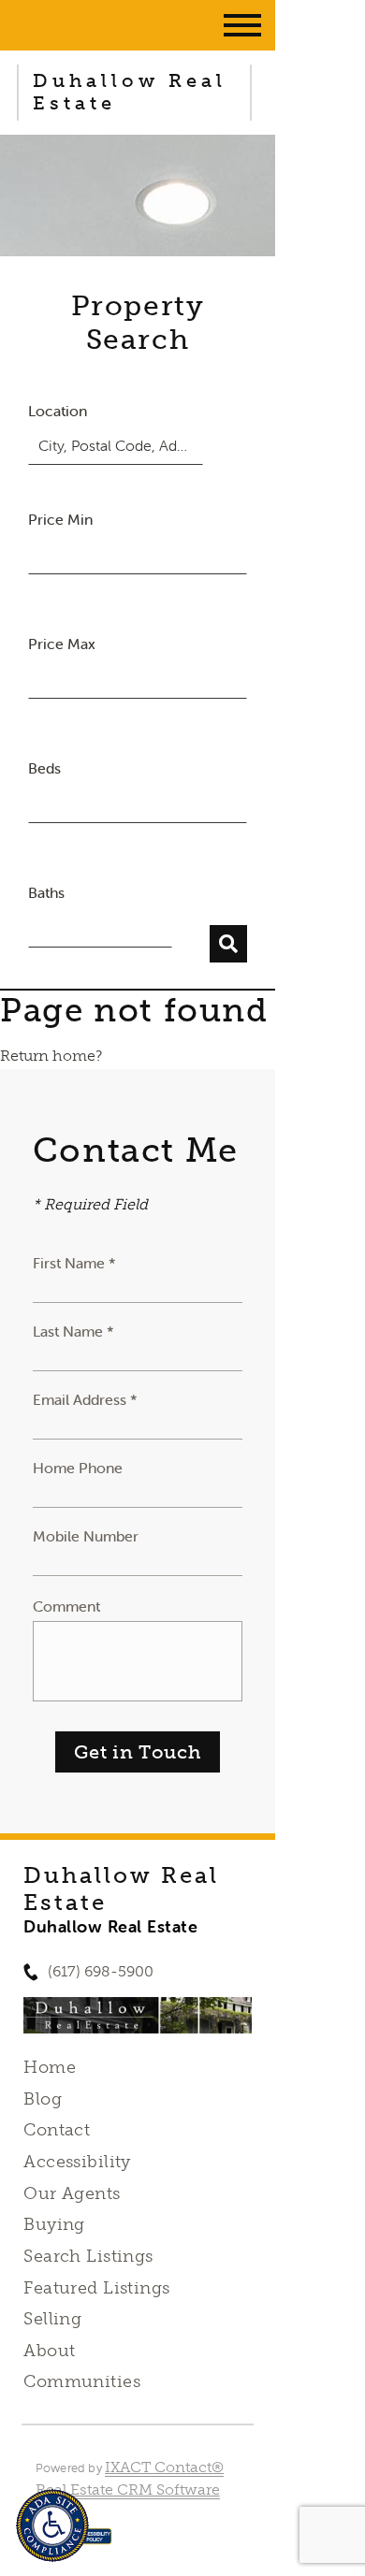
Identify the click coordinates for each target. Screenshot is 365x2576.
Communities (82, 2381)
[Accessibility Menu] (52, 2525)
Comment (66, 1606)
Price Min (60, 519)
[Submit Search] (228, 944)
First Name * (74, 1263)
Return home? (51, 1056)
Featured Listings (96, 2288)
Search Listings (88, 2256)
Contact (57, 2130)
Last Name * (73, 1331)
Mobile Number (86, 1536)
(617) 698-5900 (101, 1971)
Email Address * (85, 1399)
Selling (52, 2319)
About (49, 2351)
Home (50, 2067)
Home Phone (78, 1468)
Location (58, 411)
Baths (46, 892)
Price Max (62, 644)
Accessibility (77, 2162)
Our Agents (72, 2193)
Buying (54, 2224)
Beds (44, 768)
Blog (43, 2099)
